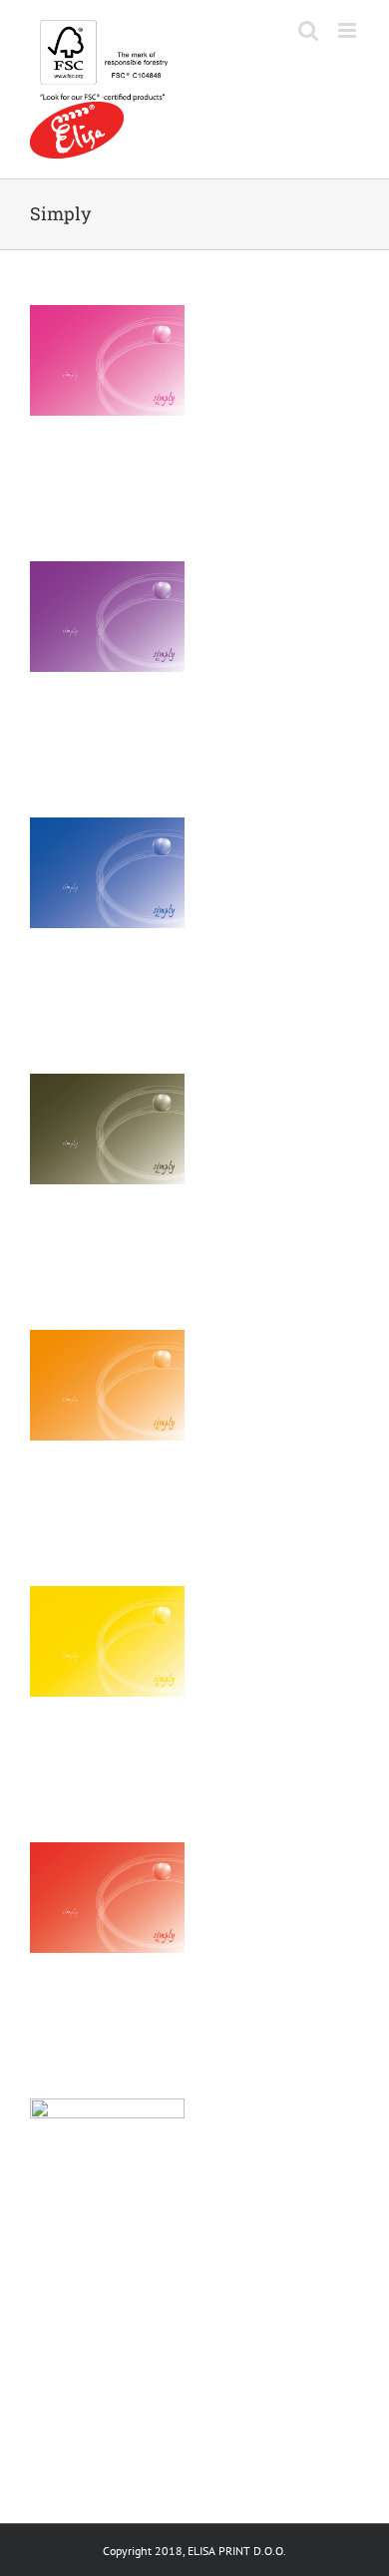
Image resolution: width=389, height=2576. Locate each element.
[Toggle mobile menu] (349, 30)
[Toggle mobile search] (308, 30)
